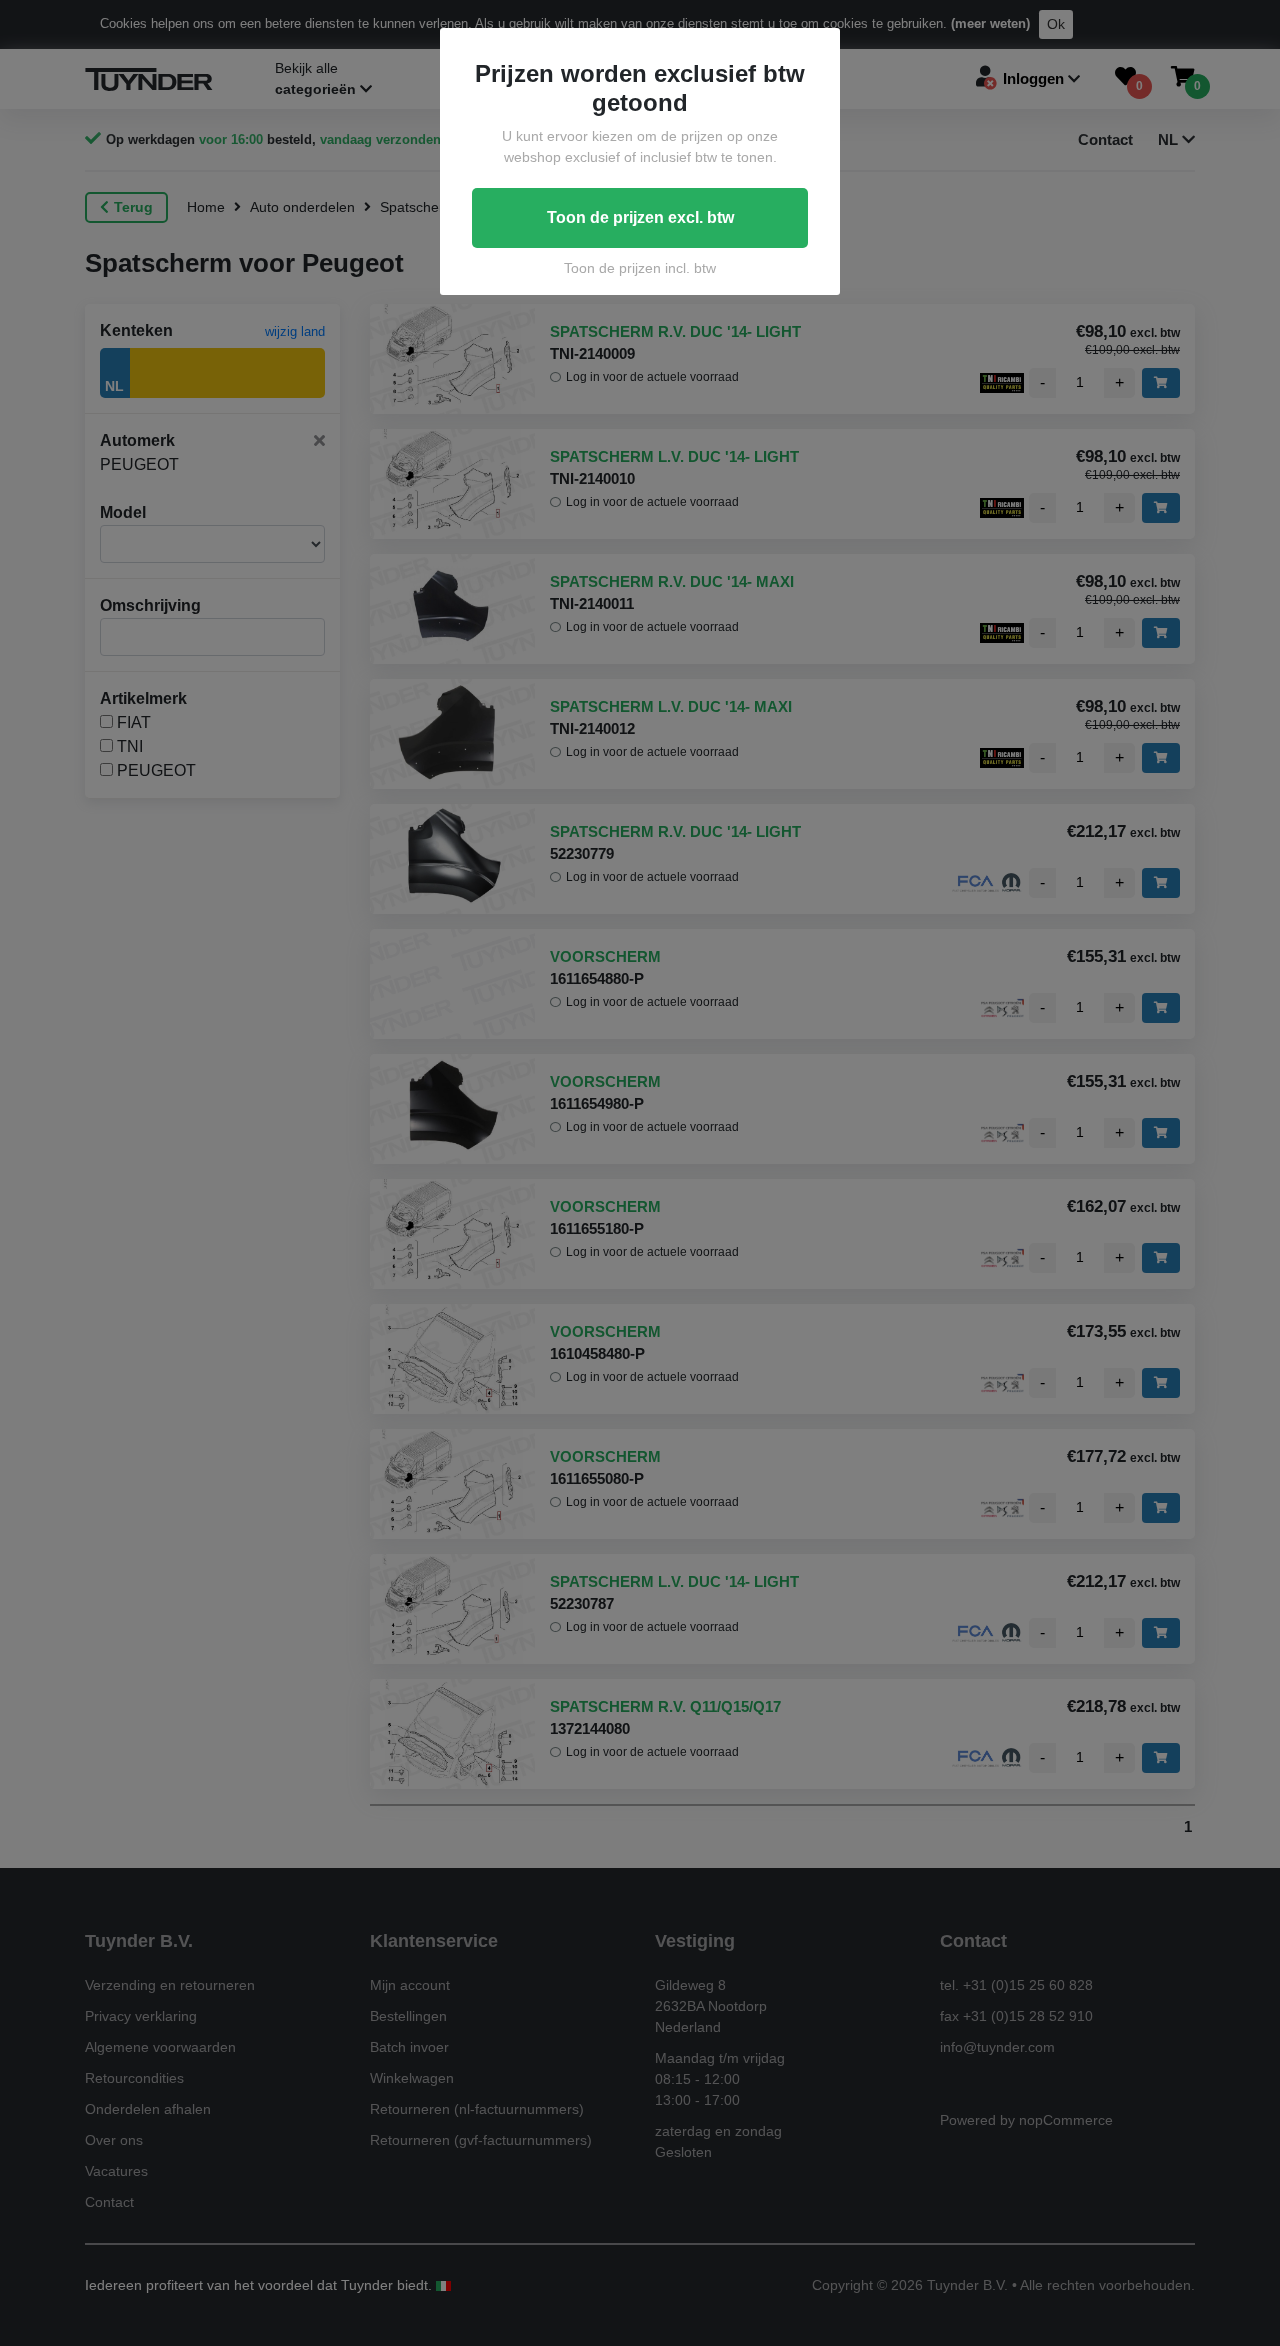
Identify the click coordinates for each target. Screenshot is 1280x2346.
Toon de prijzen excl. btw (640, 217)
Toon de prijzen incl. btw (640, 268)
